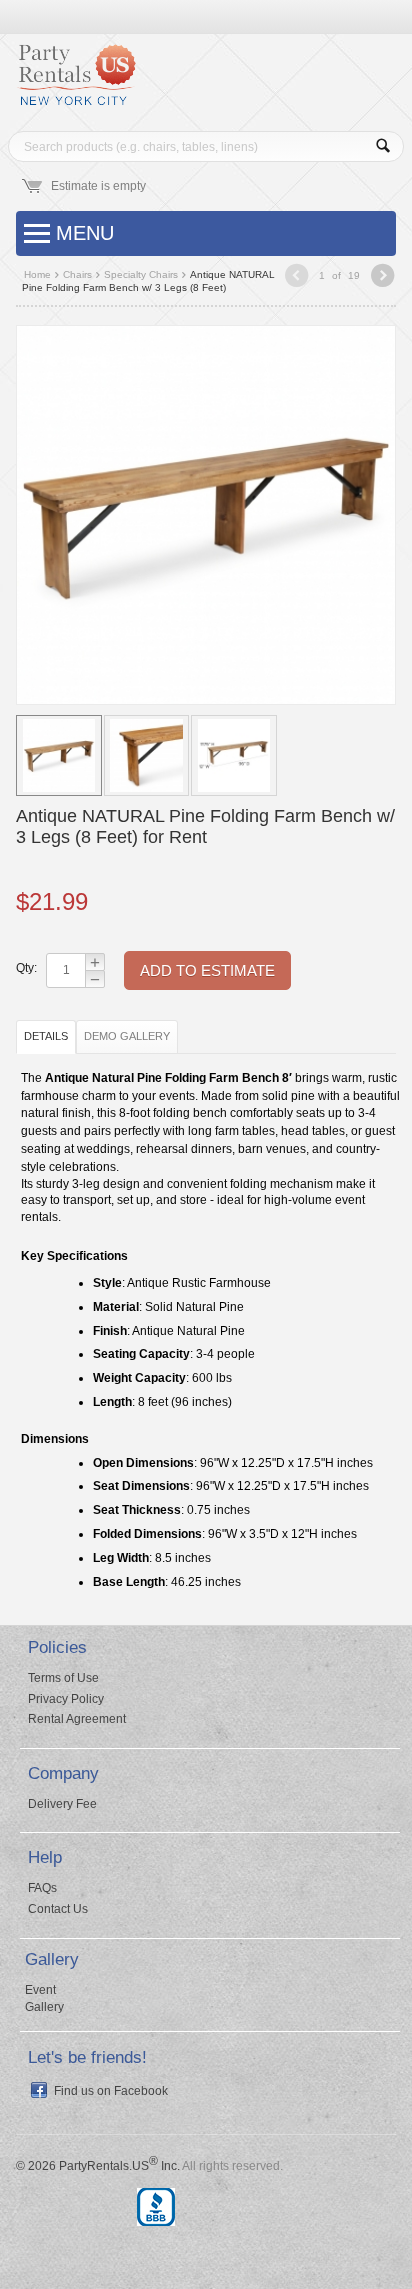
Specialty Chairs (141, 274)
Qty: (26, 968)
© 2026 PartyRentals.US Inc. (98, 2166)
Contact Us (58, 1909)
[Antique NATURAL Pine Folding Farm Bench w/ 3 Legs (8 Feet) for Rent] (206, 514)
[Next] (382, 277)
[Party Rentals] (76, 82)
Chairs (77, 274)
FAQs (42, 1888)
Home (37, 274)
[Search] (383, 146)
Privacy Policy (66, 1699)
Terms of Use (63, 1678)
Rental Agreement (77, 1719)
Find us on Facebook (111, 2091)
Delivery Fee (62, 1804)
